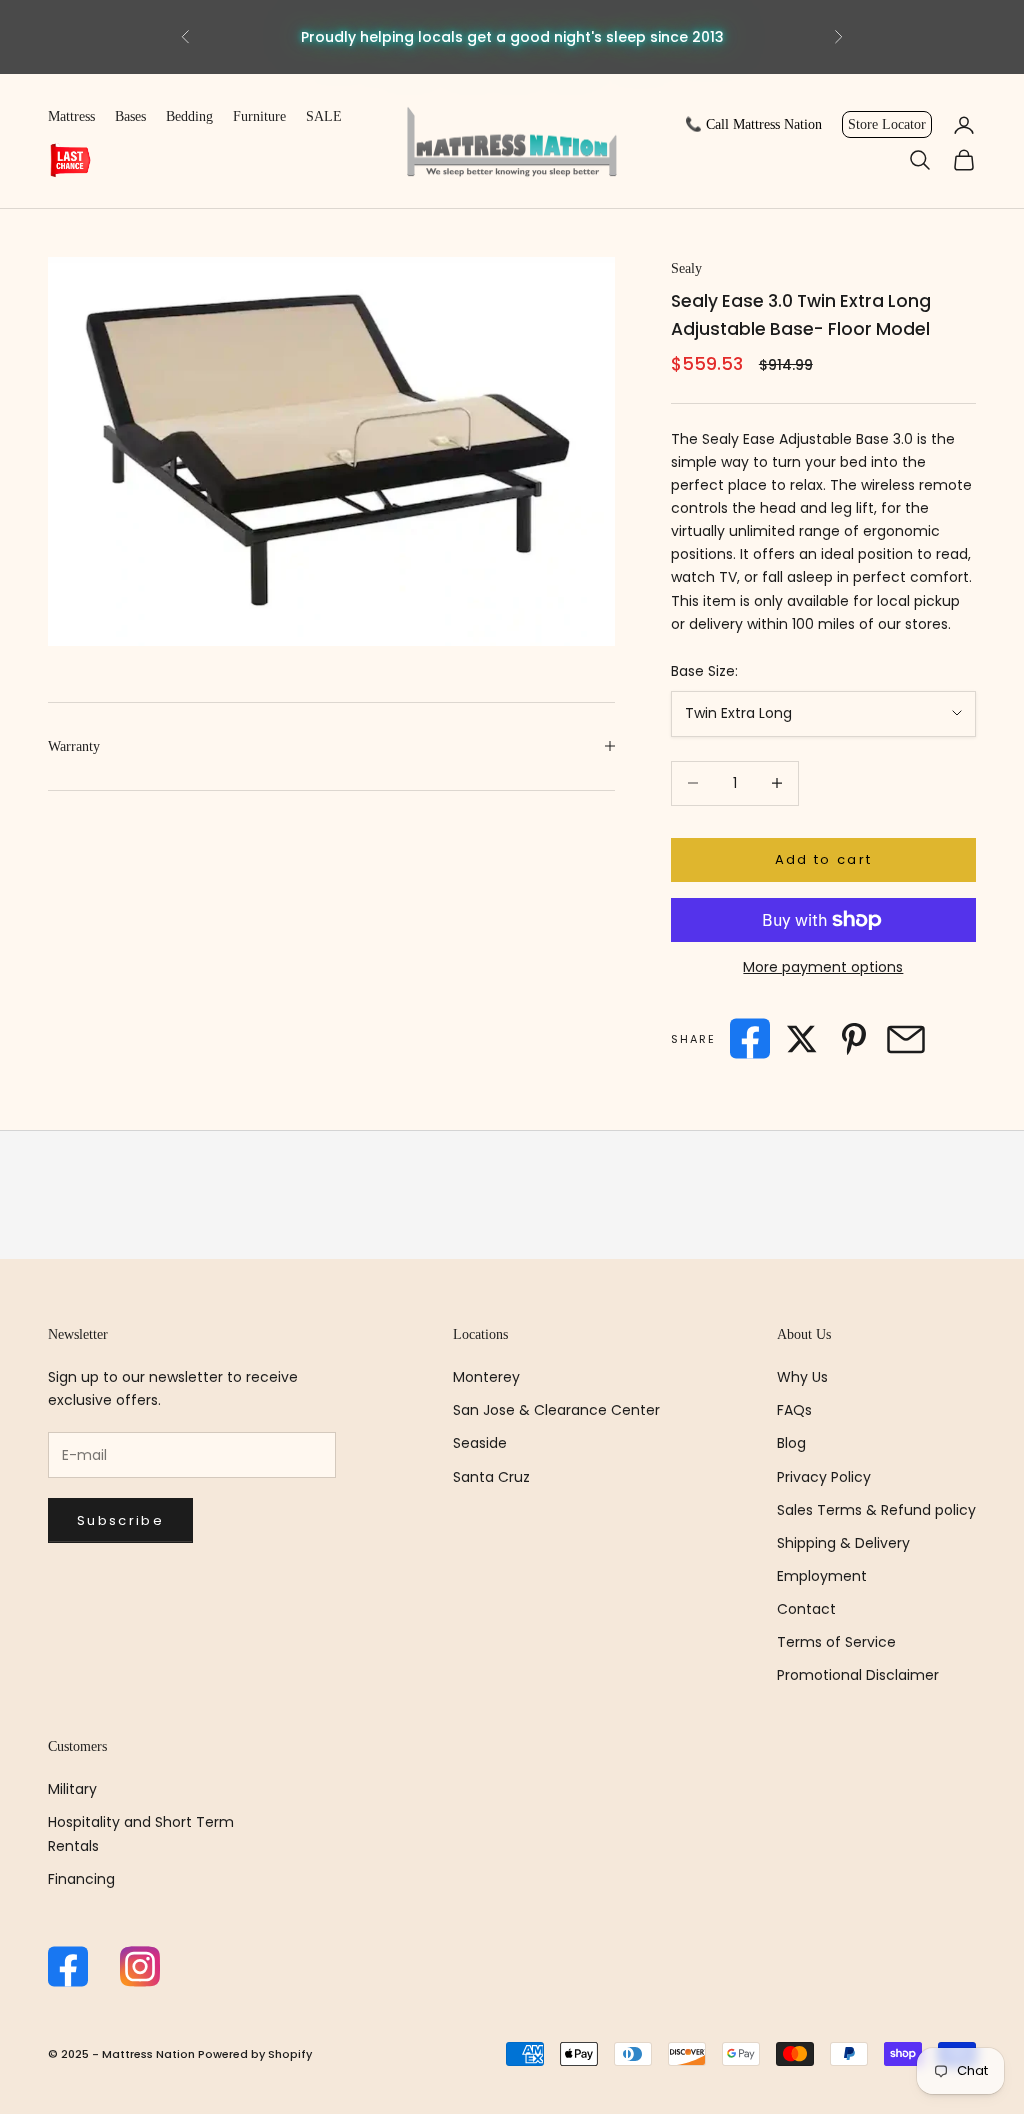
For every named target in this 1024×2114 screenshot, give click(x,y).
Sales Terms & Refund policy (876, 1510)
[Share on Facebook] (750, 1038)
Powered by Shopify (255, 2054)
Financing (81, 1879)
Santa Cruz (491, 1477)
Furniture (259, 116)
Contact (806, 1609)
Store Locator (887, 124)
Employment (822, 1576)
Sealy (686, 268)
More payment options (823, 967)
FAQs (794, 1410)
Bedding (189, 116)
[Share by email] (906, 1039)
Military (72, 1789)
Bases (130, 116)
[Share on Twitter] (802, 1039)
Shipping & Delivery (843, 1543)
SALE (324, 116)
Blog (791, 1443)
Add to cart (824, 859)
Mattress (71, 116)
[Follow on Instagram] (140, 1966)
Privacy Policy (824, 1477)
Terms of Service (836, 1642)
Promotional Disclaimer (858, 1675)
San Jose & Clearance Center (556, 1410)
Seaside (480, 1443)
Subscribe (120, 1520)
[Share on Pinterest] (854, 1039)
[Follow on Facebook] (68, 1966)
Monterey (486, 1377)
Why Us (802, 1377)
